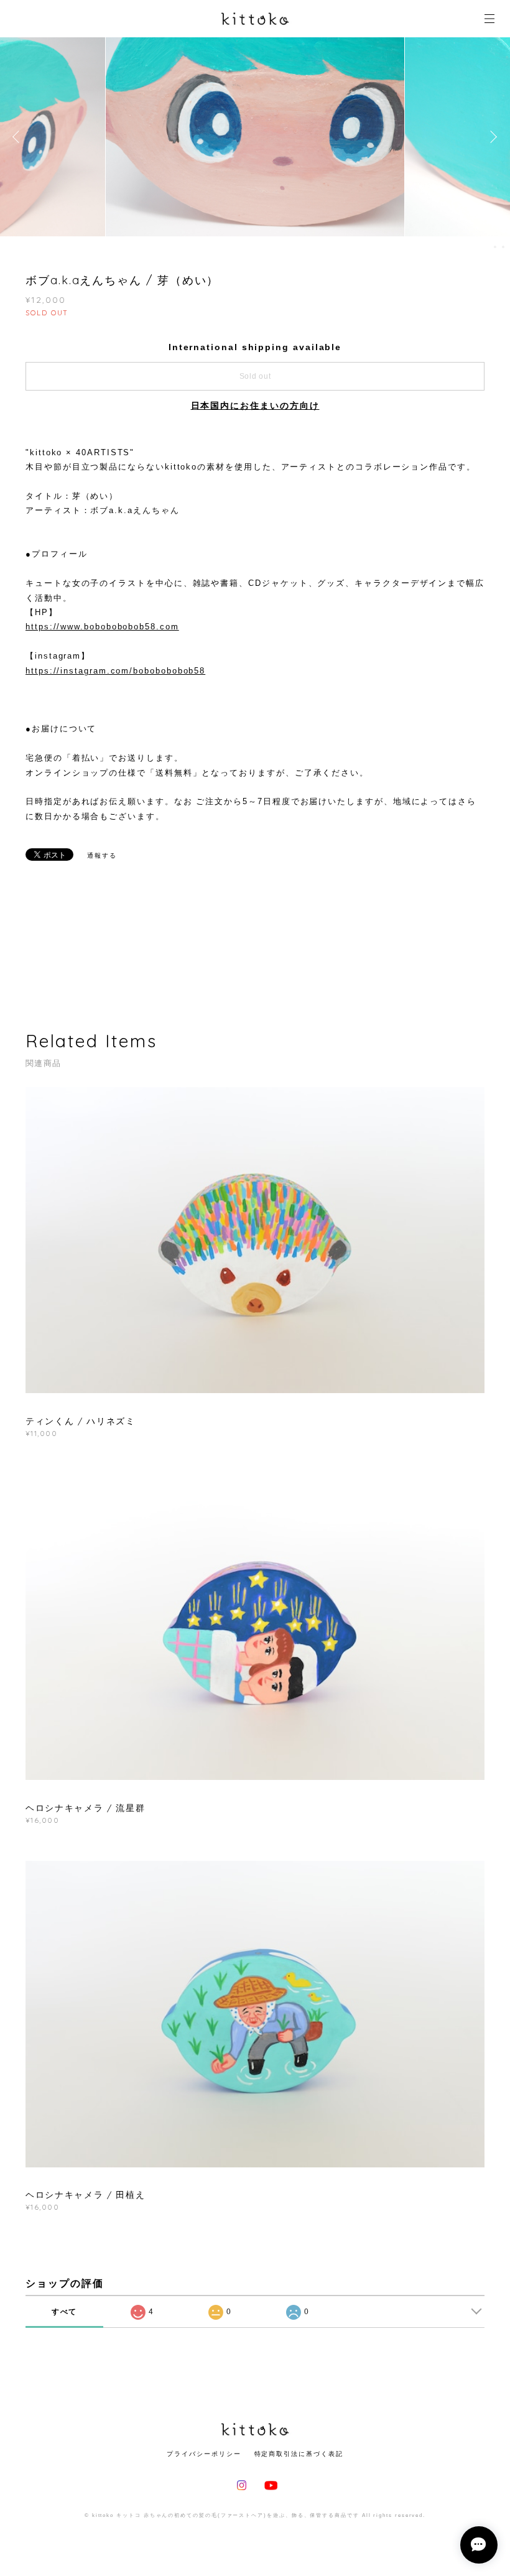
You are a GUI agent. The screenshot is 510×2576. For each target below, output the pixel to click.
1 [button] (495, 247)
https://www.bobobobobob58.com (102, 627)
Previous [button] (19, 137)
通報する (102, 855)
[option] (255, 137)
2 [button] (503, 247)
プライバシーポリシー (204, 2454)
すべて (65, 2312)
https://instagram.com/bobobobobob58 (115, 671)
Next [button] (491, 137)
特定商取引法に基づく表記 (299, 2454)
